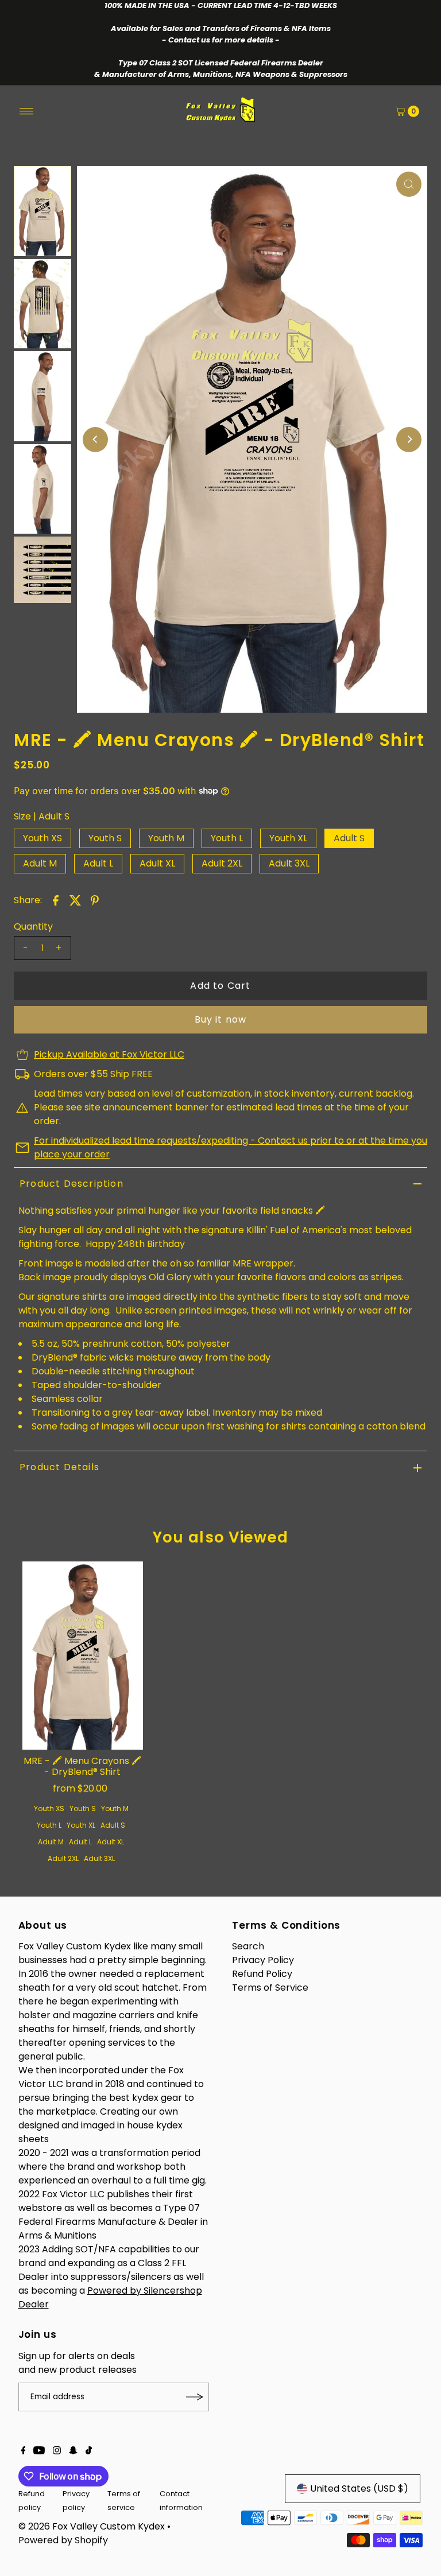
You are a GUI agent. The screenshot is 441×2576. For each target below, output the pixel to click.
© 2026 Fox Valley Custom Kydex (92, 2526)
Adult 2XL (222, 863)
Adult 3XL (289, 863)
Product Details (59, 1467)
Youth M (166, 838)
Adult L (98, 863)
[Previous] (95, 440)
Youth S (105, 838)
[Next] (409, 440)
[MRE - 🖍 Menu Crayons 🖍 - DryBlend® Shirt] (83, 1656)
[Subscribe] (195, 2397)
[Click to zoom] (409, 184)
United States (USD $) (359, 2488)
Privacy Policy (263, 1960)
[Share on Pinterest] (95, 900)
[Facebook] (24, 2451)
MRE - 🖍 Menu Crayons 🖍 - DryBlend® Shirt (82, 1766)
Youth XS (42, 838)
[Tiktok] (89, 2451)
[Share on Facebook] (56, 900)
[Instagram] (57, 2451)
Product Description (71, 1184)
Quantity (33, 927)
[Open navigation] (27, 111)
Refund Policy (262, 1974)
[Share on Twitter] (75, 900)
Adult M (40, 863)
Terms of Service (270, 1988)
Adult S (349, 838)
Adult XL (157, 863)
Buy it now (221, 1019)
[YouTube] (39, 2451)
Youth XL (288, 838)
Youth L (227, 838)
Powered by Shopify (63, 2540)
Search (248, 1946)
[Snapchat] (73, 2451)
